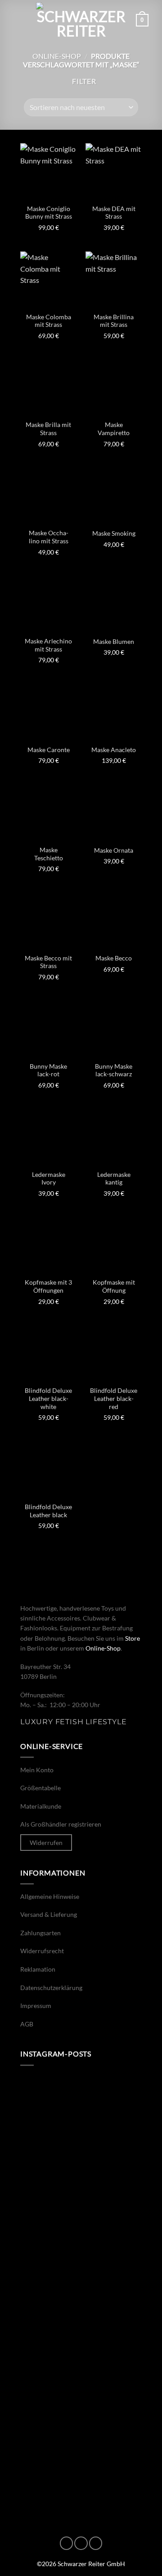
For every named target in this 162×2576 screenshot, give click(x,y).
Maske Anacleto (114, 750)
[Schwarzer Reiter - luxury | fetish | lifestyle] (81, 20)
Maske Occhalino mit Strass (49, 537)
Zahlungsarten (40, 1933)
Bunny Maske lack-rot (48, 1070)
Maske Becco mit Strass (48, 962)
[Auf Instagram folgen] (81, 2543)
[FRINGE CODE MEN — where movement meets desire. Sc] (81, 2185)
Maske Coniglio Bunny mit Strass (49, 213)
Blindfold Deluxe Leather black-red (114, 1398)
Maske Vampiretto (114, 429)
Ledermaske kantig (114, 1179)
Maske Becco (114, 958)
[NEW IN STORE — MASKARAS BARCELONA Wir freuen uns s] (81, 2329)
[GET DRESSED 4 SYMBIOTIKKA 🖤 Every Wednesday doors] (81, 2402)
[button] (19, 20)
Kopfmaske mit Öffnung (114, 1286)
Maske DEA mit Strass (114, 213)
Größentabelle (40, 1788)
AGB (27, 2024)
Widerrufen (46, 1843)
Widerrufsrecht (42, 1951)
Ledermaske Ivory (49, 1179)
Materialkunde (41, 1806)
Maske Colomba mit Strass (49, 321)
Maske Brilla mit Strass (48, 429)
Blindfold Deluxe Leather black (48, 1511)
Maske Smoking (114, 533)
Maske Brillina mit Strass (114, 321)
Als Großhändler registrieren (61, 1825)
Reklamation (38, 1969)
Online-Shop (57, 56)
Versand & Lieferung (49, 1914)
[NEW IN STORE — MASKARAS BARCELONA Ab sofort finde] (81, 2112)
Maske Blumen (114, 642)
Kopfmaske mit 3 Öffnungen (48, 1286)
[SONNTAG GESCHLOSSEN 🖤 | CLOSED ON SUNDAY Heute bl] (81, 2474)
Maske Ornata (114, 850)
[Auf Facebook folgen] (67, 2543)
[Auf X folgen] (96, 2543)
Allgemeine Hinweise (50, 1896)
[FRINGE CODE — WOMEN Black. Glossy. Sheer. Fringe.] (81, 2257)
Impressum (36, 2006)
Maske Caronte (49, 750)
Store (133, 1638)
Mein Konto (37, 1770)
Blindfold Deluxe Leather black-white (48, 1398)
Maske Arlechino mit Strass (48, 645)
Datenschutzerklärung (51, 1988)
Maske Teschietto (49, 854)
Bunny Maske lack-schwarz (114, 1070)
